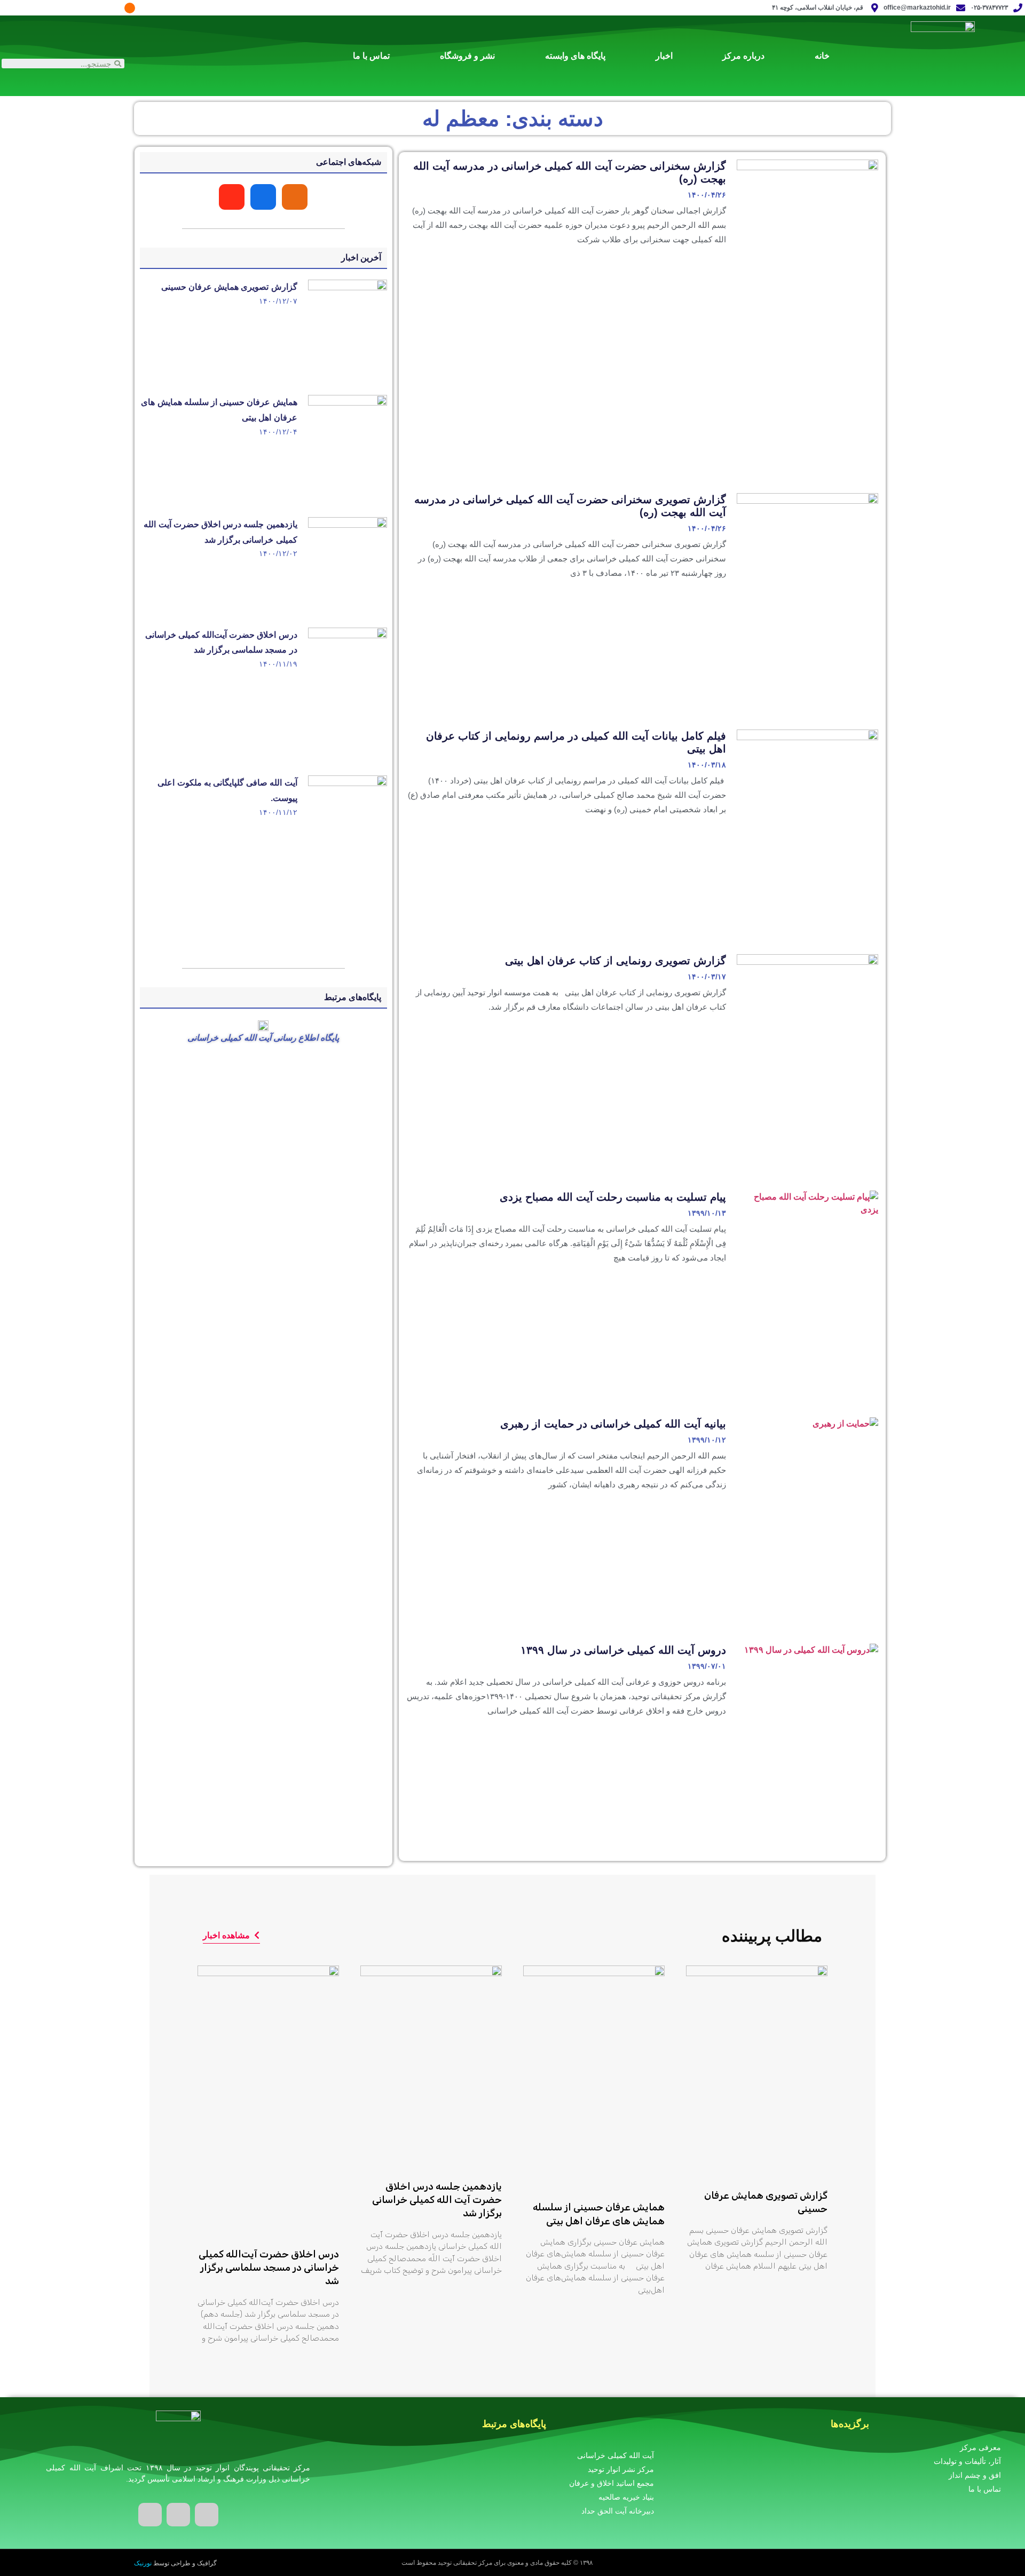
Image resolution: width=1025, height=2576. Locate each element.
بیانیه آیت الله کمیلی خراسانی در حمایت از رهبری (613, 1424)
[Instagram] (146, 8)
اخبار (664, 56)
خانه (822, 56)
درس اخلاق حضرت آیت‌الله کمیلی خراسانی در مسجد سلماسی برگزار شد (269, 2268)
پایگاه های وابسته (575, 56)
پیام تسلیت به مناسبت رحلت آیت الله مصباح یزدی (613, 1197)
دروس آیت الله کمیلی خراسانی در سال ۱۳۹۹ (623, 1650)
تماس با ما (371, 56)
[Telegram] (114, 8)
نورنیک (143, 2563)
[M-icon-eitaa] (130, 8)
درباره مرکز (743, 56)
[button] (231, 1936)
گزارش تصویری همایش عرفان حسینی (229, 287)
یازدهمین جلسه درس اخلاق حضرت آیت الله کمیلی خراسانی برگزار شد (437, 2200)
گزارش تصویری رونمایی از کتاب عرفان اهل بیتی (616, 961)
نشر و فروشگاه (467, 56)
